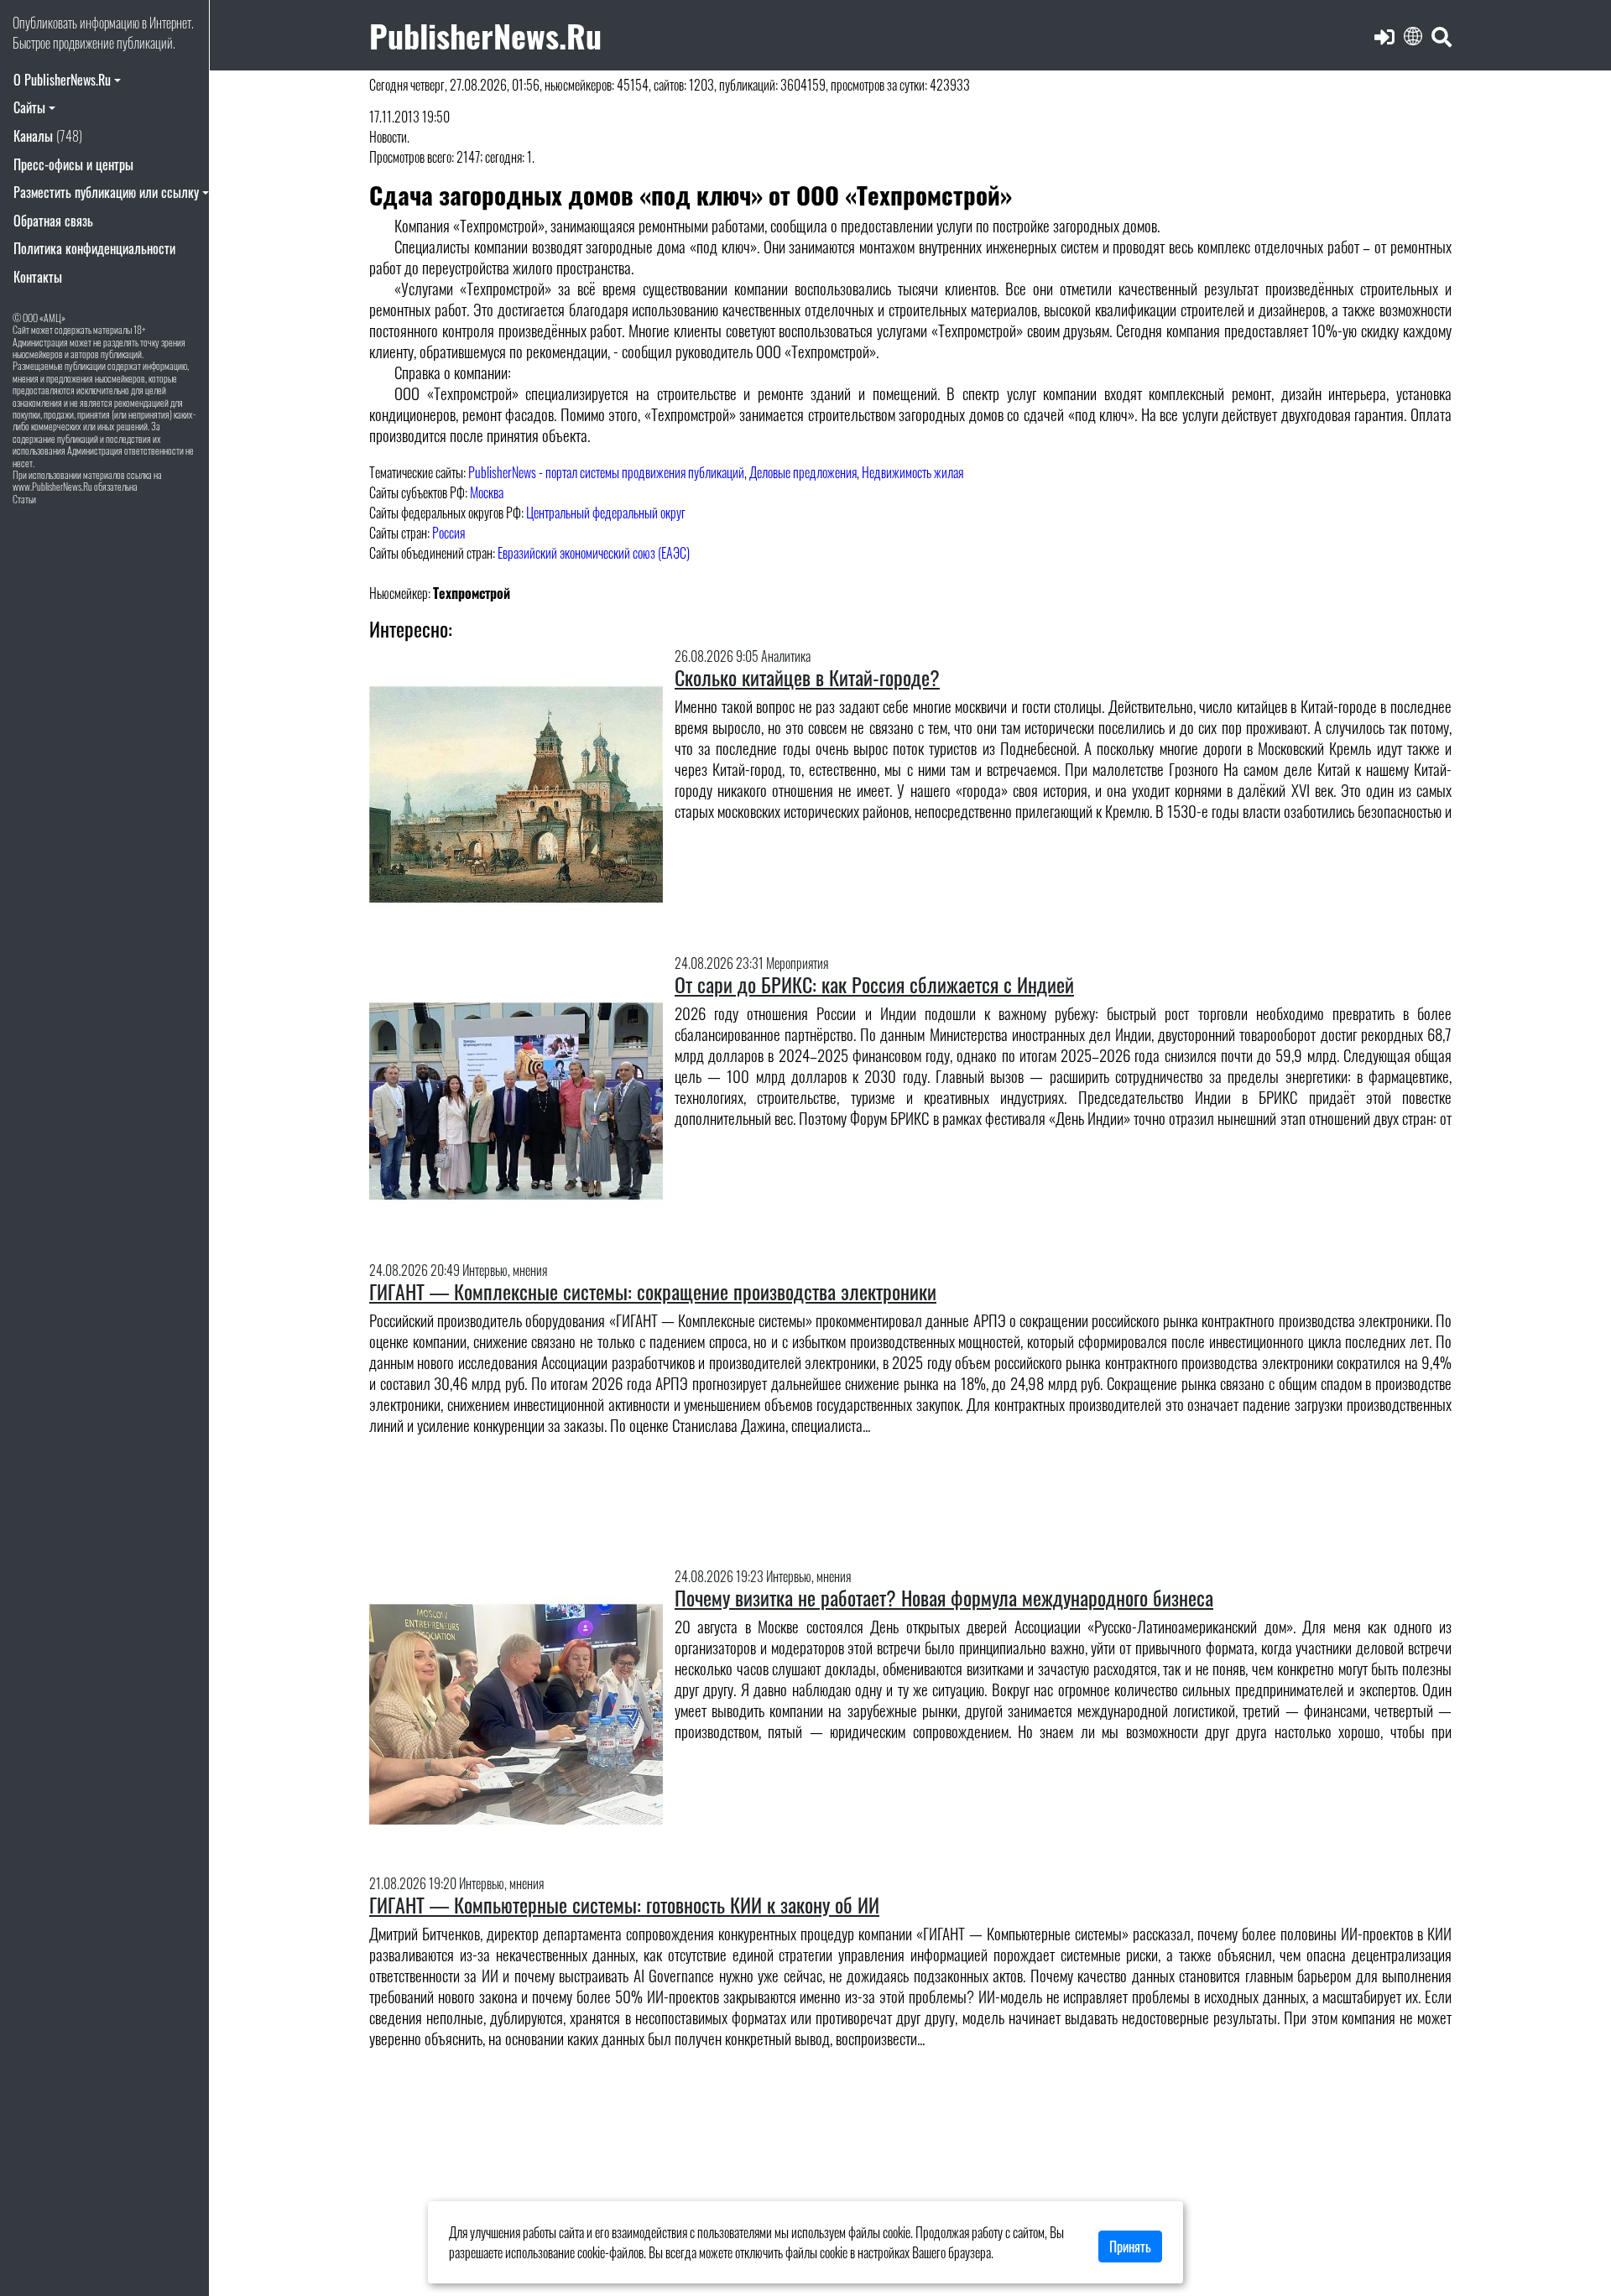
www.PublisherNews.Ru (52, 486)
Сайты (29, 107)
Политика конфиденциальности (94, 248)
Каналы (48, 136)
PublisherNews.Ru (485, 35)
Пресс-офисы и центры (73, 164)
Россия (448, 533)
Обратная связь (53, 221)
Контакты (38, 277)
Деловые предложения (803, 472)
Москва (487, 492)
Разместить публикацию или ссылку (106, 192)
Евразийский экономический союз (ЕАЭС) (594, 553)
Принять (1130, 2247)
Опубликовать (45, 23)
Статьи (24, 499)
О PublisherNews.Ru (62, 80)
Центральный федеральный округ (606, 513)
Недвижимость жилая (912, 472)
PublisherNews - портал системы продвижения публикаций (606, 472)
